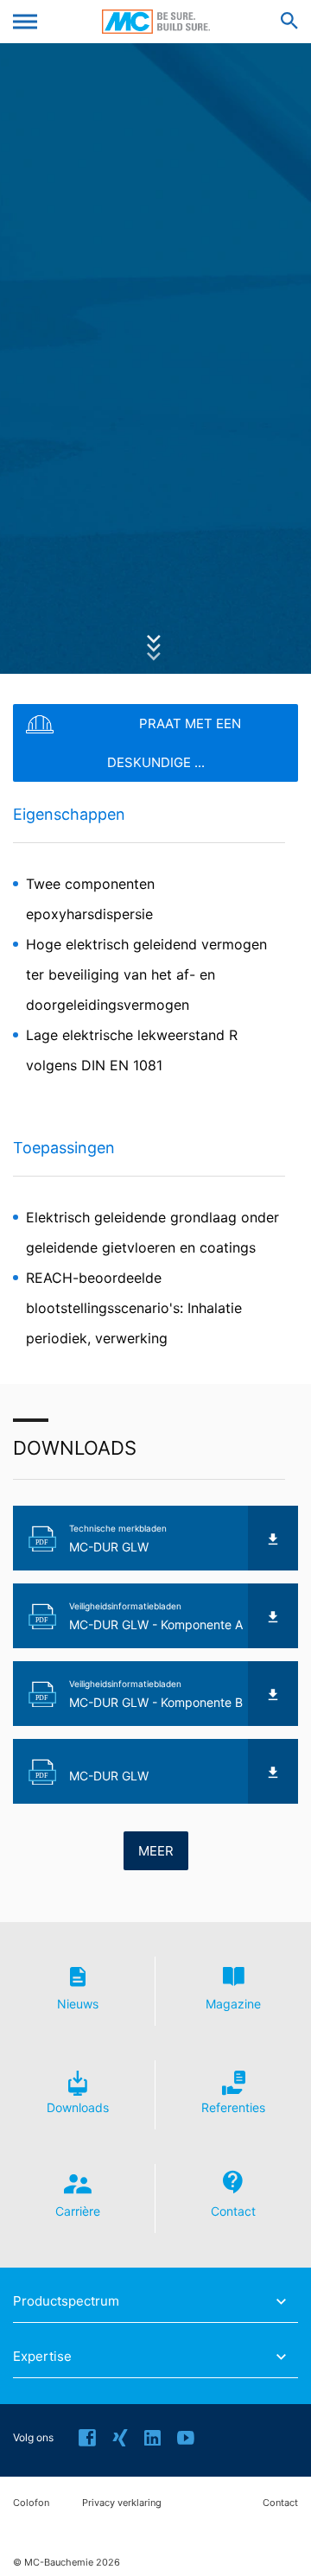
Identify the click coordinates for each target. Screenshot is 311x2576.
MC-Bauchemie (156, 22)
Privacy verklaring (122, 2503)
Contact (280, 2503)
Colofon (31, 2503)
